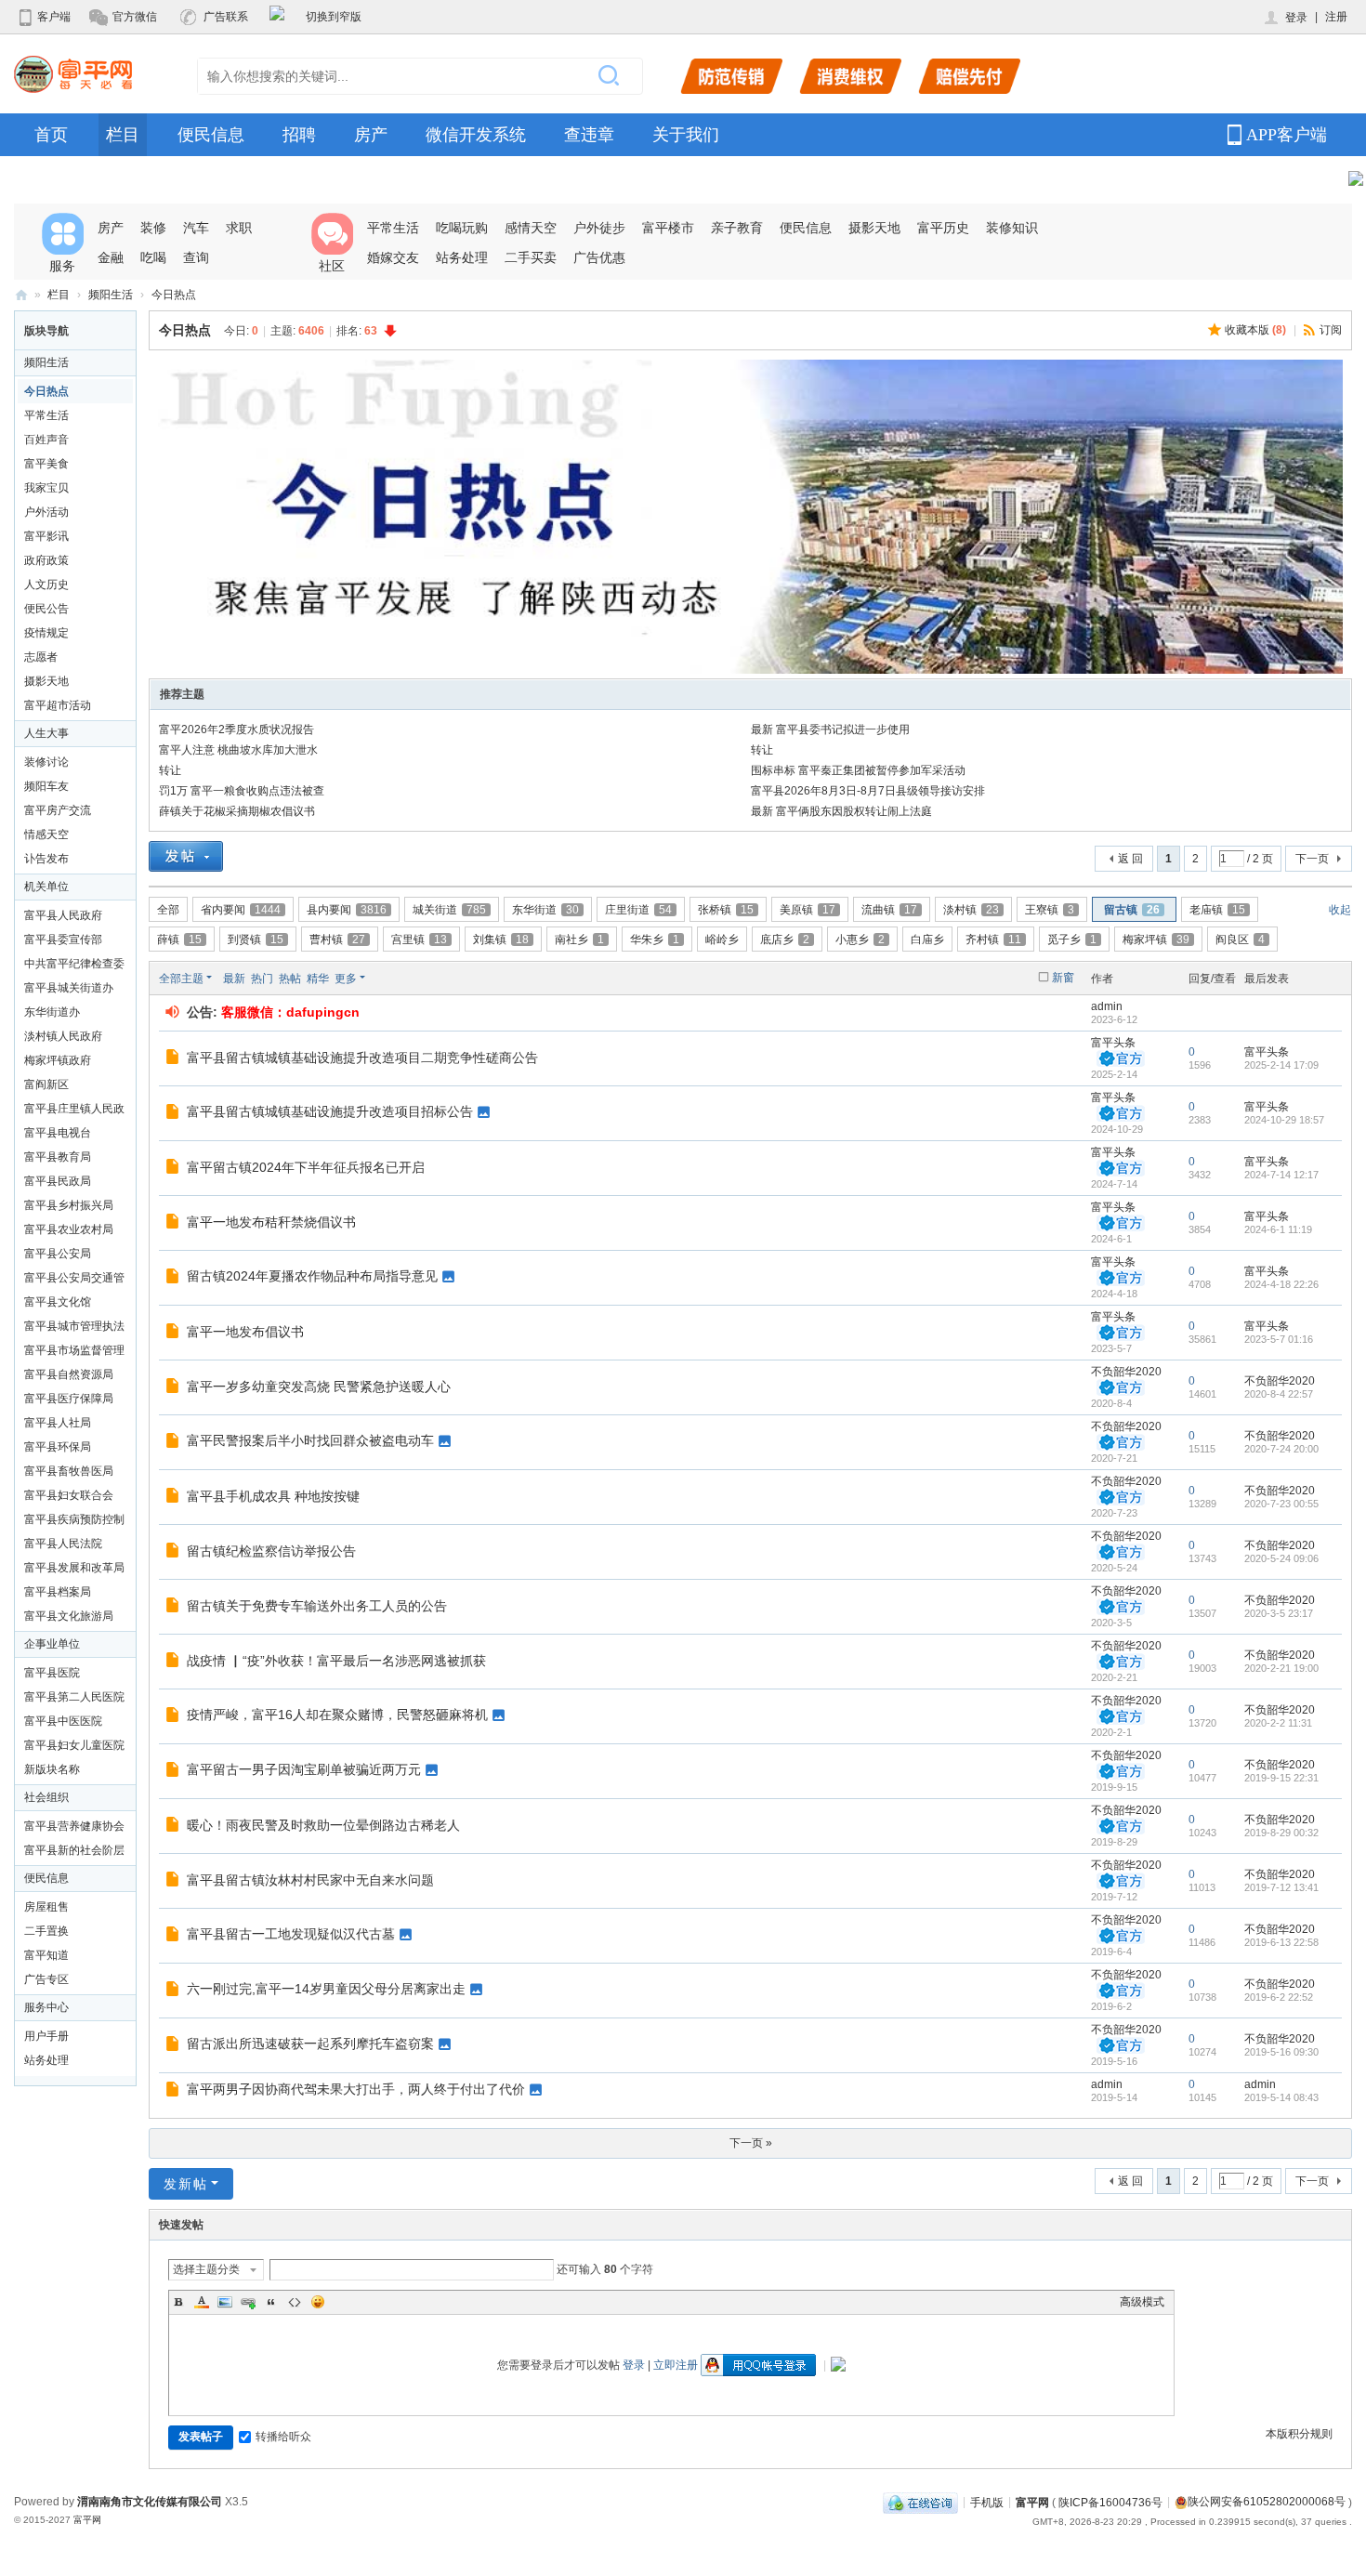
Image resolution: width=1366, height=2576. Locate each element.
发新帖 (186, 2184)
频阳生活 (111, 295)
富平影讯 (46, 536)
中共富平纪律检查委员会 (74, 966)
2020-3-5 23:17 (1279, 1613)
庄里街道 (638, 910)
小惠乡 (860, 940)
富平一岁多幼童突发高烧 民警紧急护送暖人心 (319, 1387)
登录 (1296, 18)
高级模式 (1142, 2302)
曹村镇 (337, 940)
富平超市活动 (58, 705)
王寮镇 (1050, 910)
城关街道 (449, 910)
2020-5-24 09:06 (1281, 1558)
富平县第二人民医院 (74, 1697)
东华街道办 (52, 1012)
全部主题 (181, 979)
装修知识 (1012, 228)
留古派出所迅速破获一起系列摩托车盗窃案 (310, 2044)
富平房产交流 (58, 810)
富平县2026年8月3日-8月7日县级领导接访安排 (868, 791)
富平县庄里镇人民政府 (74, 1111)
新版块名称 (52, 1769)
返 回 (1130, 859)
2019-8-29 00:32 (1281, 1833)
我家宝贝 (46, 488)
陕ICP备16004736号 (1110, 2502)
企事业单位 (52, 1644)
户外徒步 (599, 228)
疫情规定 (46, 633)
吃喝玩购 (462, 228)
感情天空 (531, 228)
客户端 (54, 17)
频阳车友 (46, 786)
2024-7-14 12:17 (1281, 1175)
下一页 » (751, 2143)
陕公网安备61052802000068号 (1267, 2502)
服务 (62, 266)
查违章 (589, 135)
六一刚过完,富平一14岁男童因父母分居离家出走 (326, 1989)
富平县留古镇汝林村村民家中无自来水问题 (310, 1880)
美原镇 (808, 910)
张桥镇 (726, 910)
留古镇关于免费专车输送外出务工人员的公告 (317, 1606)
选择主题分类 (206, 2269)
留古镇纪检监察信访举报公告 (271, 1551)
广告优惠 (599, 257)
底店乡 (785, 940)
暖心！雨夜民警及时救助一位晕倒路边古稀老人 (323, 1825)
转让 (762, 750)
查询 (196, 257)
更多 (346, 979)
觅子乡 (1072, 940)
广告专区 (46, 1979)
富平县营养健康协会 (74, 1826)
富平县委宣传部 (63, 940)
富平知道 (46, 1955)
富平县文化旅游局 (69, 1616)
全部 (168, 910)
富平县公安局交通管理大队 (74, 1281)
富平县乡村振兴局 (69, 1205)
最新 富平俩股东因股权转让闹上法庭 (841, 811)
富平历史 (943, 228)
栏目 (123, 135)
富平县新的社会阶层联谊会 (74, 1853)
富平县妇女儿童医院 (74, 1745)
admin (1107, 1006)
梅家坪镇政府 (58, 1060)
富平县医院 (52, 1673)
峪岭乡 (722, 940)
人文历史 (46, 585)
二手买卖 (531, 257)
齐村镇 (993, 940)
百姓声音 (46, 440)
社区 (332, 266)
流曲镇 (889, 910)
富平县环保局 (58, 1447)
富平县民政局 (58, 1181)
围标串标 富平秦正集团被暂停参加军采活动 (858, 770)
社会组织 (46, 1797)
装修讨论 (46, 762)
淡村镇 (971, 910)
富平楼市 (668, 228)
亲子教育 (737, 228)
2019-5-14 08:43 (1281, 2097)
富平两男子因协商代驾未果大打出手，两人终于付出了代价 (356, 2089)
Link (248, 2302)
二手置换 (46, 1931)
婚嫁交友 (393, 257)
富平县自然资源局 (69, 1374)
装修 (153, 228)
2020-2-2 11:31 (1278, 1723)
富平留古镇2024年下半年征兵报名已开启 (306, 1167)
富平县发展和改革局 (74, 1568)
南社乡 (579, 940)
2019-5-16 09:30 (1281, 2052)
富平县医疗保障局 (69, 1399)
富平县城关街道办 (69, 988)
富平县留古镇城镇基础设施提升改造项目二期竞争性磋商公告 (362, 1058)
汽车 (196, 228)
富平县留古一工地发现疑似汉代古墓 (291, 1934)
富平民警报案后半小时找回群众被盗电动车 (310, 1440)
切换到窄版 (334, 17)
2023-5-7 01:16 (1279, 1339)
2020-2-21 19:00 (1281, 1668)
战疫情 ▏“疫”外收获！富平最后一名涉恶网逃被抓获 (336, 1661)
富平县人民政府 (63, 915)
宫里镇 (419, 940)
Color (202, 2302)
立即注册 (676, 2365)
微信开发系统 (476, 135)
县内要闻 (347, 910)
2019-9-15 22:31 (1281, 1778)
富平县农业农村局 (69, 1229)
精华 (318, 979)
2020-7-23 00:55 (1281, 1504)
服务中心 (46, 2007)
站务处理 (462, 257)
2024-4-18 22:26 (1281, 1284)
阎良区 (1240, 940)
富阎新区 (46, 1084)
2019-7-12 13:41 (1281, 1887)
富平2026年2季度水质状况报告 (236, 729)
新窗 (1063, 978)
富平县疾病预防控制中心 (74, 1522)
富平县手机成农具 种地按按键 (273, 1496)
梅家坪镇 (1156, 940)
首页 (51, 135)
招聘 (299, 135)
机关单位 (46, 887)
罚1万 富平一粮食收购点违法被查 (242, 791)
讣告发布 (46, 859)
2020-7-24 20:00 (1281, 1449)
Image (225, 2302)
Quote (271, 2302)
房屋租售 (46, 1907)
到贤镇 (256, 940)
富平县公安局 (58, 1254)
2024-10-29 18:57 (1284, 1120)
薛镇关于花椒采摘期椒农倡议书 (237, 811)
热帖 (290, 979)
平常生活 (393, 228)
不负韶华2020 (1126, 1372)
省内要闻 (241, 910)
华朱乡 (655, 940)
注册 (1336, 17)
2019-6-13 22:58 (1281, 1942)
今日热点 (174, 295)
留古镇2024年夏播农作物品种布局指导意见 (312, 1276)
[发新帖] (186, 859)
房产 (371, 135)
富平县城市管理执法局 (74, 1329)
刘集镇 (501, 940)
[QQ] (920, 2502)
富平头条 (1113, 1043)
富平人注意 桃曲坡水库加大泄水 (238, 750)
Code (295, 2302)
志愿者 (41, 657)
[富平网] (73, 73)
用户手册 (46, 2036)
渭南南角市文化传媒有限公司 (150, 2502)
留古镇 (1132, 910)
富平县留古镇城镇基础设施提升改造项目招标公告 (330, 1111)
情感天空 (46, 835)
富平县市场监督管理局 (74, 1353)
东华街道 (545, 910)
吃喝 (153, 257)
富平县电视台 (58, 1133)
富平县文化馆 (58, 1302)
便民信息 (211, 135)
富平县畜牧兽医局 (69, 1471)
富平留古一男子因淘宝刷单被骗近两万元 (304, 1769)
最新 (234, 979)
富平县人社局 (58, 1423)
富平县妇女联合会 (69, 1495)
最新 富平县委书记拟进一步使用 (830, 729)
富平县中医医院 (63, 1721)
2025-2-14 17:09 (1281, 1065)
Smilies (318, 2302)
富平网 (21, 295)
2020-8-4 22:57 (1279, 1394)
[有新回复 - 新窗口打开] (174, 1059)
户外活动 (46, 512)
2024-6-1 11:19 (1278, 1229)
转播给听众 (283, 2437)
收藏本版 (1255, 330)
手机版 (987, 2502)
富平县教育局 (58, 1157)
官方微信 (135, 17)
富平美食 (46, 464)
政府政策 (46, 560)
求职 (239, 228)
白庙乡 (927, 940)
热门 (262, 979)
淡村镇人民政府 (63, 1036)
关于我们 (686, 135)
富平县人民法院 (63, 1544)
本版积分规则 (1299, 2434)
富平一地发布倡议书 (245, 1332)
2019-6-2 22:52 (1279, 1997)
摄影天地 (874, 228)
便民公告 (46, 609)
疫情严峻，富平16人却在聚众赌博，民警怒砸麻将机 (337, 1715)
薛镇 (179, 940)
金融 (111, 257)
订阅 (1331, 330)
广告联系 (226, 17)
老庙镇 (1217, 910)
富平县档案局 (58, 1592)
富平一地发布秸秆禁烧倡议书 (271, 1222)
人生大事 (46, 733)
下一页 (1312, 859)
